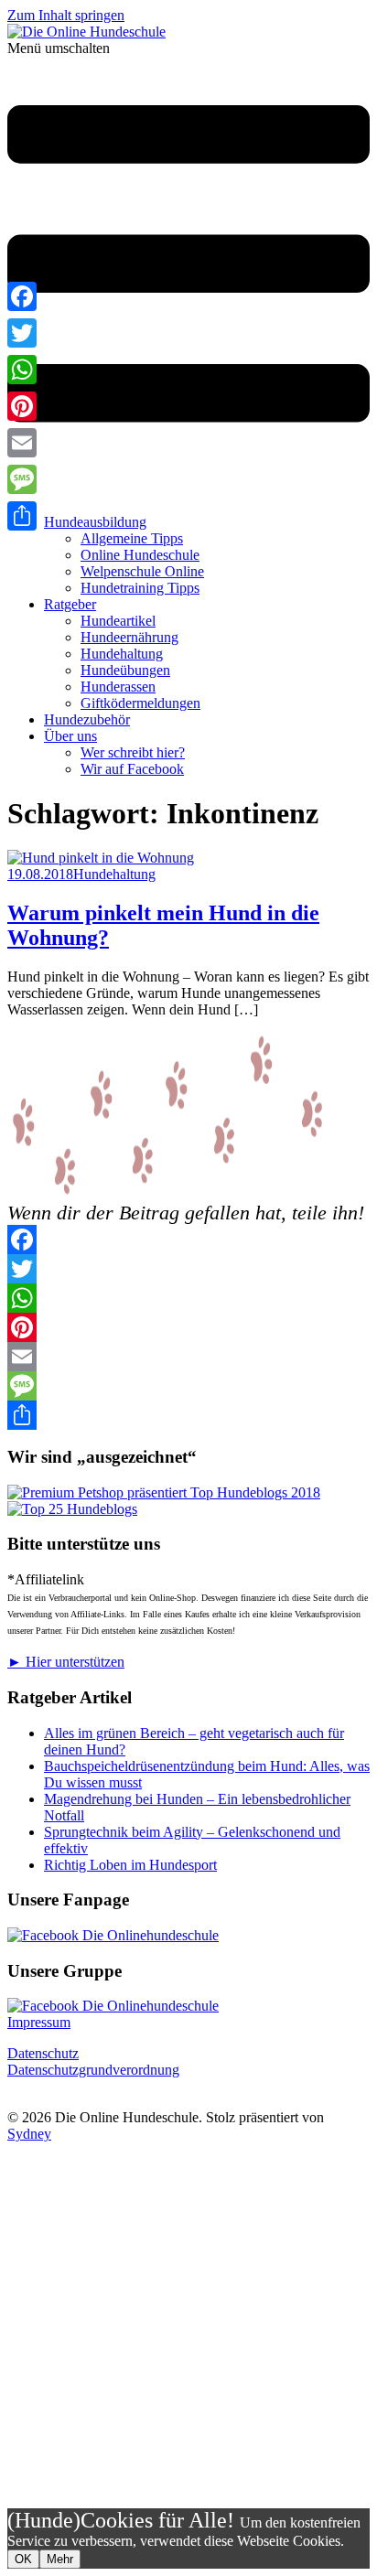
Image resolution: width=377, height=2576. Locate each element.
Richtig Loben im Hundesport (130, 1865)
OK (23, 2559)
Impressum (39, 2022)
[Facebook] (188, 1240)
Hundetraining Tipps (140, 588)
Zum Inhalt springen (66, 15)
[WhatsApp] (188, 1298)
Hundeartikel (118, 621)
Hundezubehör (87, 719)
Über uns (70, 736)
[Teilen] (188, 1415)
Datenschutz (43, 2053)
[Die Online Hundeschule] (86, 32)
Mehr (60, 2559)
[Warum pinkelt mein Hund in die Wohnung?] (101, 858)
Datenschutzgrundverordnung (93, 2070)
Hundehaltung (122, 654)
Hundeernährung (129, 637)
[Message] (188, 1386)
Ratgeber (70, 604)
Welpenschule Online (142, 571)
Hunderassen (118, 687)
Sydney (29, 2134)
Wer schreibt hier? (133, 752)
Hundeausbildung (95, 522)
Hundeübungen (125, 670)
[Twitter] (188, 1269)
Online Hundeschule (140, 555)
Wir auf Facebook (132, 769)
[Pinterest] (188, 1327)
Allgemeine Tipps (132, 538)
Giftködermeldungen (140, 703)
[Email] (188, 1357)
